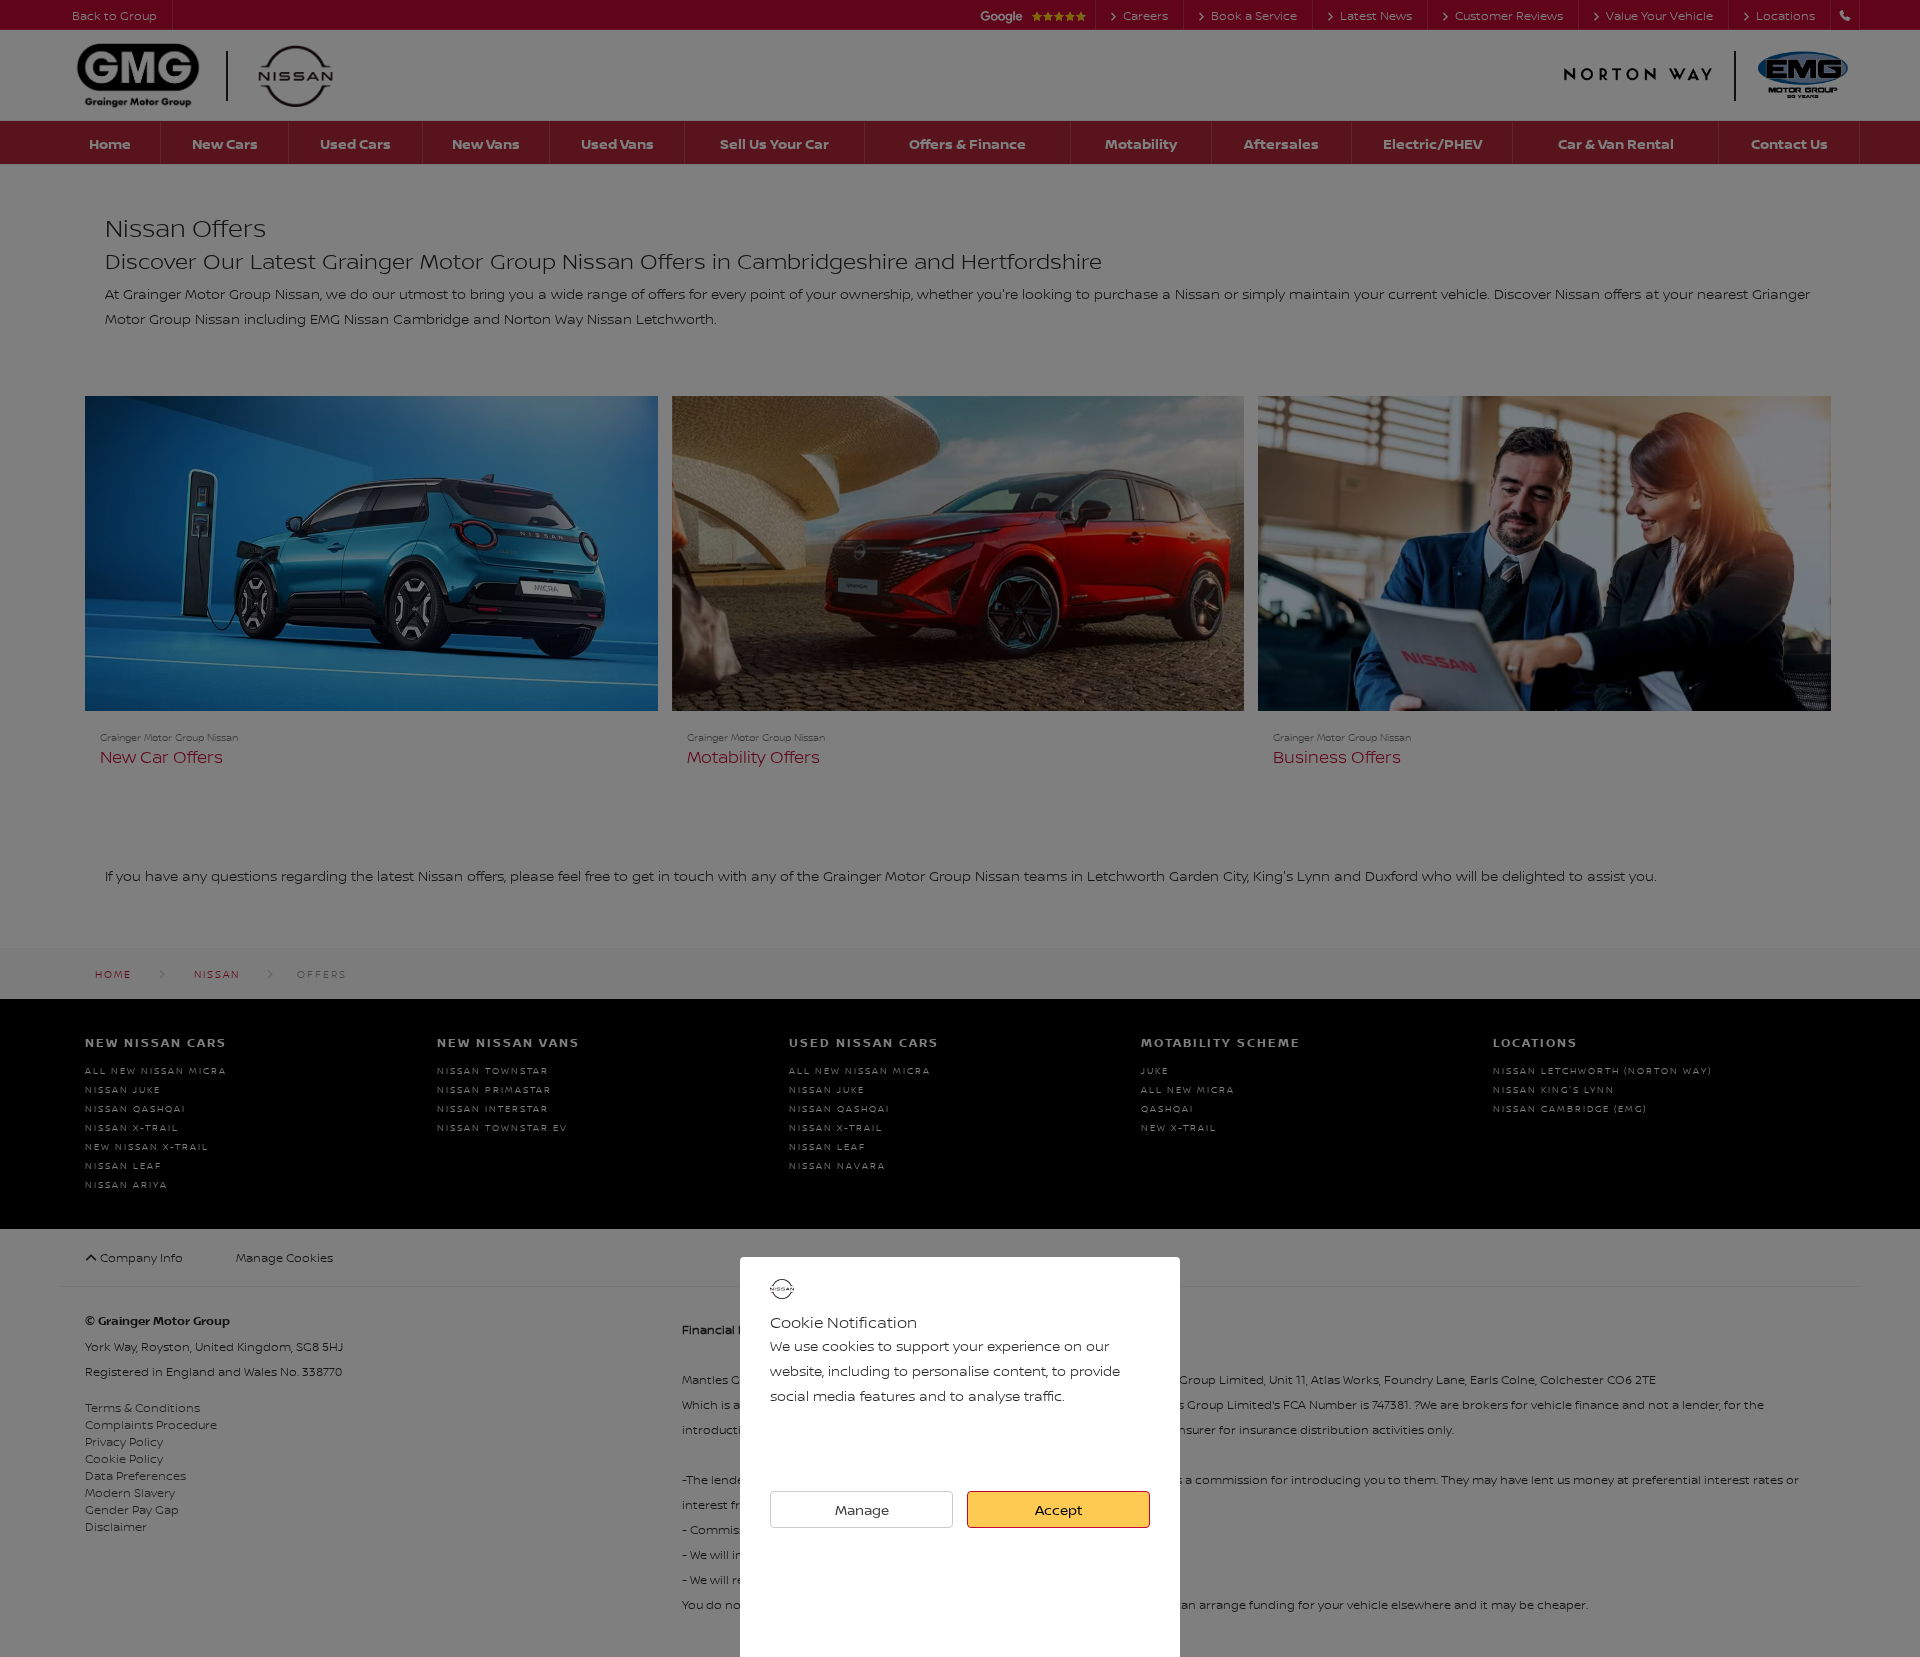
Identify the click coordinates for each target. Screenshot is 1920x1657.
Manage (862, 1509)
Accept (1059, 1509)
